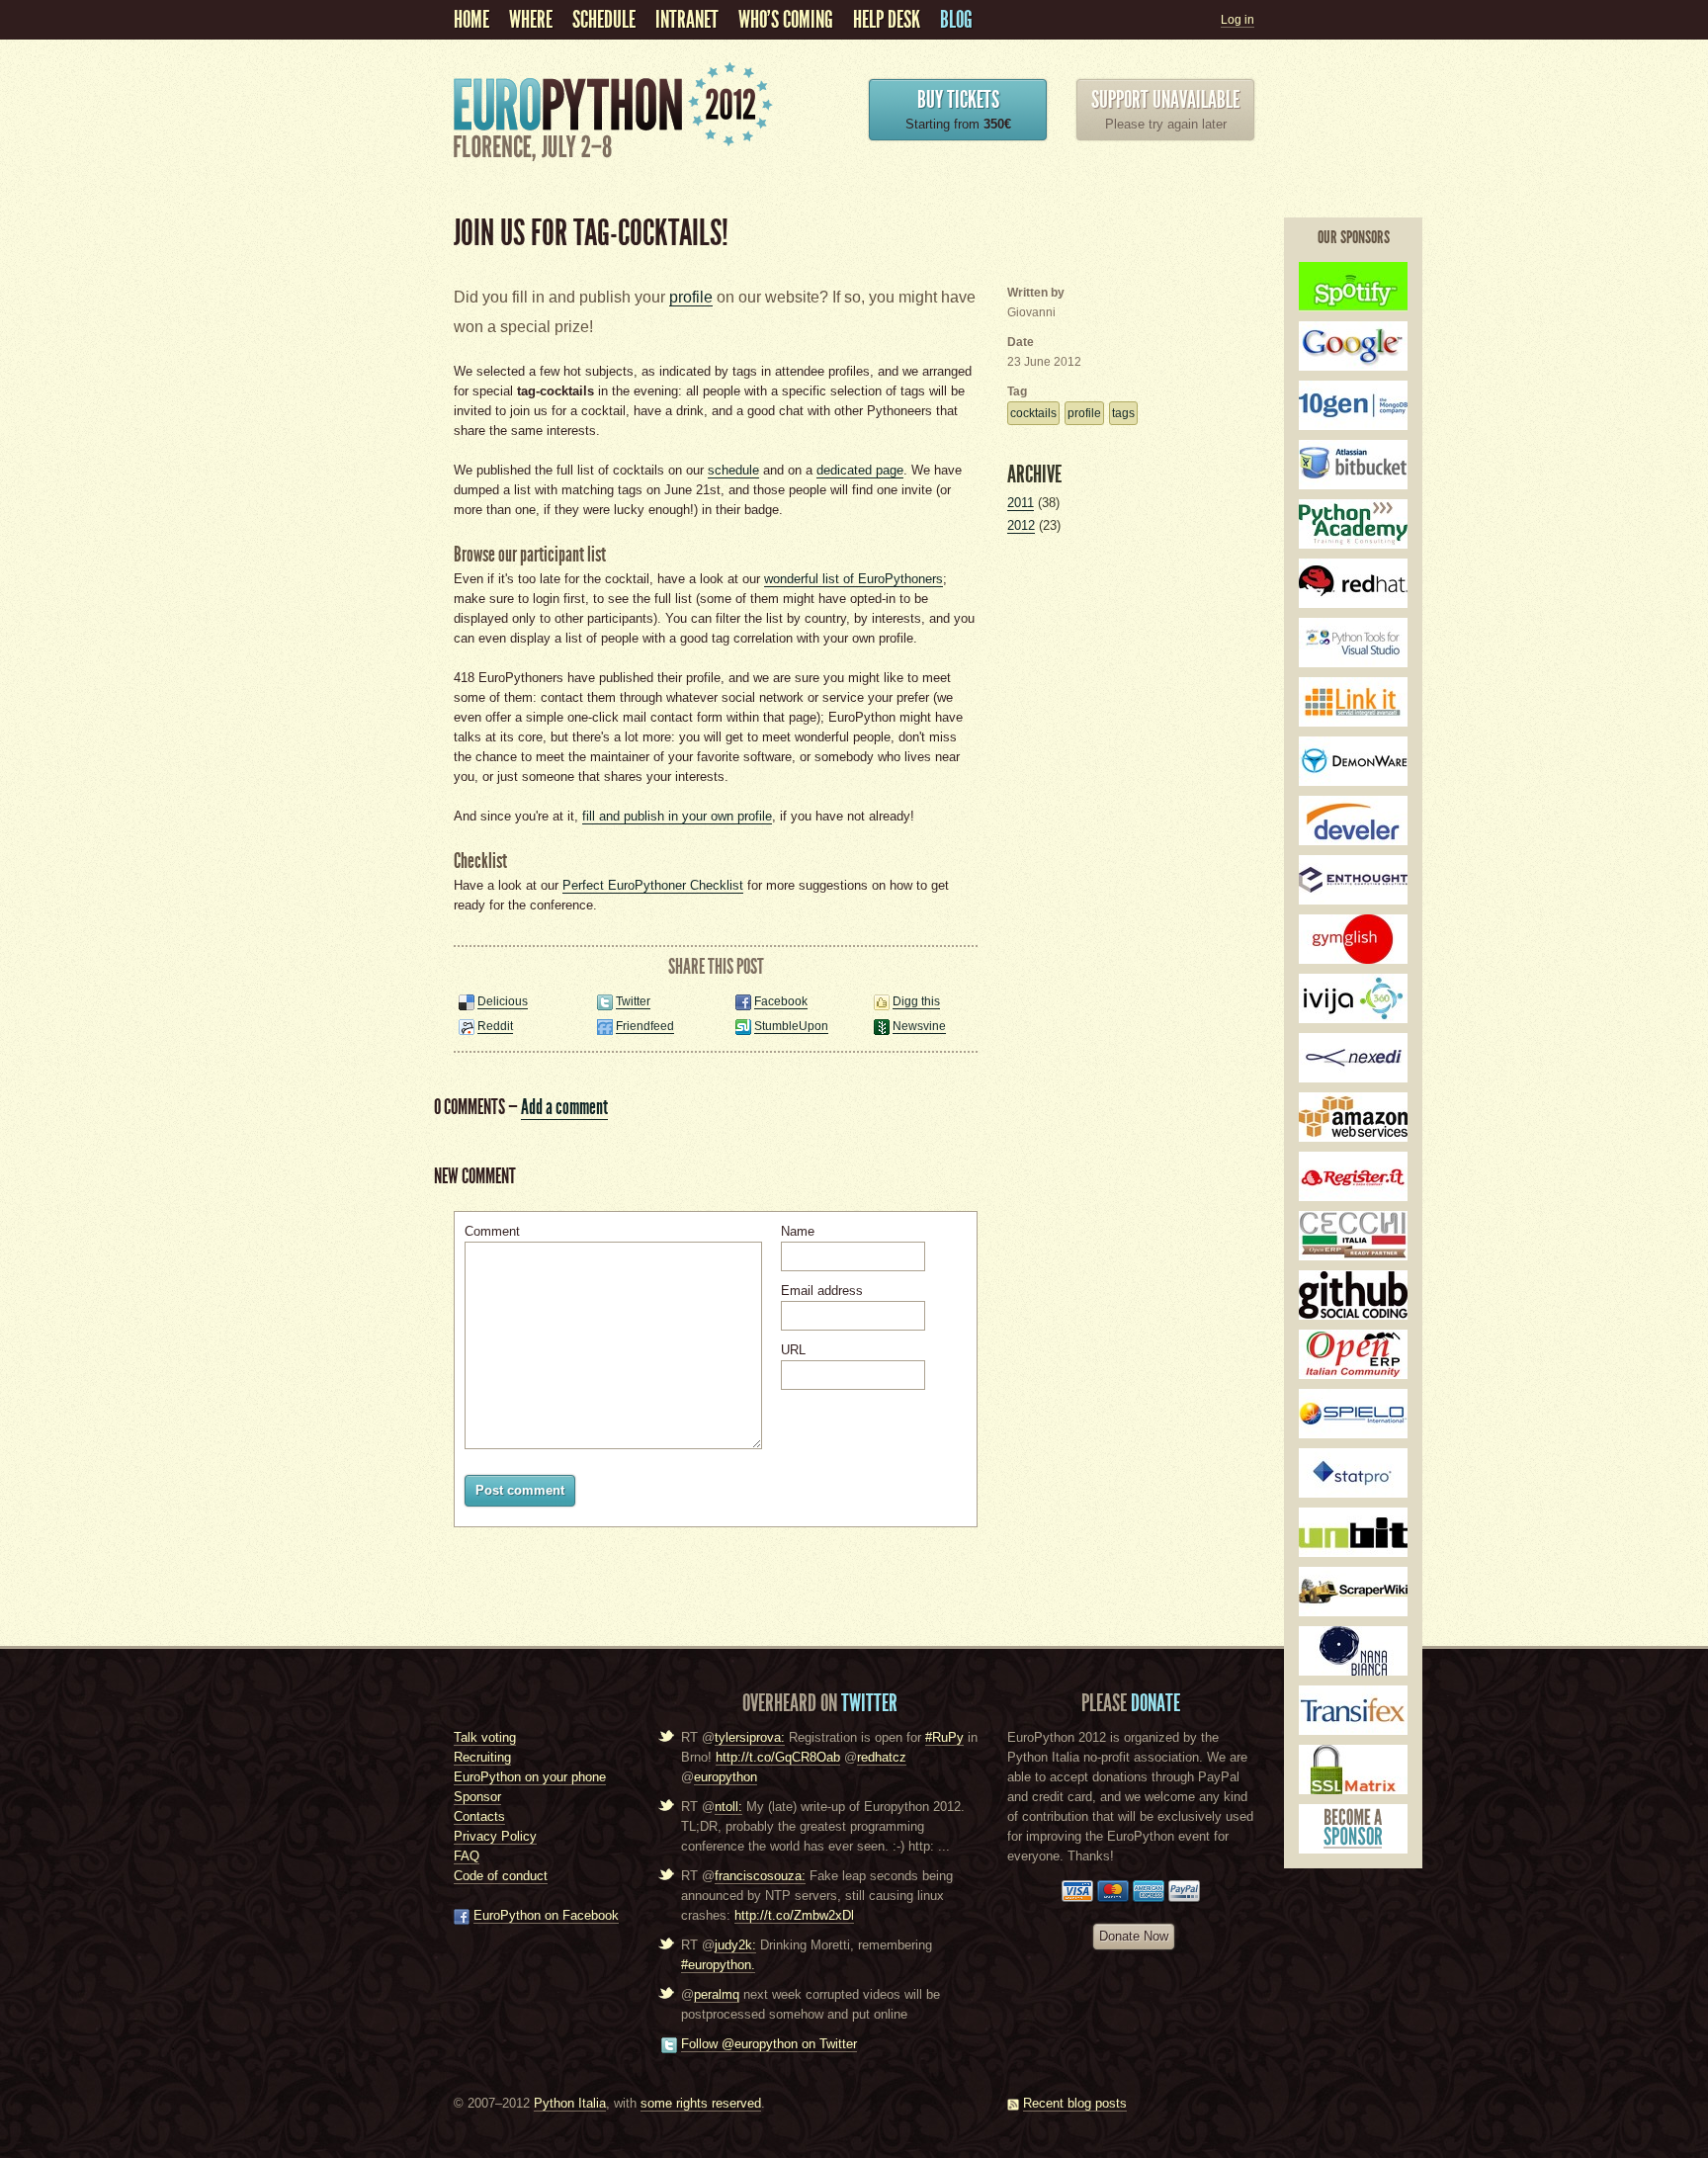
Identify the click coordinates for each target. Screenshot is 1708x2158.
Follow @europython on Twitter (769, 2044)
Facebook (781, 1001)
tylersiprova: (750, 1737)
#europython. (718, 1965)
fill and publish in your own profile (677, 816)
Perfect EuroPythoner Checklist (653, 885)
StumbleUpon (791, 1026)
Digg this (916, 1001)
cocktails (1033, 413)
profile (691, 297)
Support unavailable (1165, 100)
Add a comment (564, 1107)
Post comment (520, 1490)
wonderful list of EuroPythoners (854, 579)
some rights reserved (701, 2103)
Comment (492, 1231)
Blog (956, 20)
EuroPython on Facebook (546, 1915)
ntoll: (728, 1807)
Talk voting (485, 1737)
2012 (1021, 525)
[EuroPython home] (617, 164)
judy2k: (735, 1945)
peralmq (717, 1994)
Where (531, 20)
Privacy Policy (495, 1836)
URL (793, 1350)
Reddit (495, 1026)
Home (471, 20)
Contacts (479, 1816)
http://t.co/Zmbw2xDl (794, 1915)
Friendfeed (645, 1026)
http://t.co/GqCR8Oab (778, 1757)
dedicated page (860, 470)
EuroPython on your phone (530, 1777)
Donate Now (1134, 1936)
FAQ (467, 1856)
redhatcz (882, 1757)
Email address (822, 1291)
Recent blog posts (1075, 2103)
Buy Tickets (958, 100)
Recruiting (482, 1757)
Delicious (503, 1001)
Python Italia (570, 2103)
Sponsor (477, 1797)
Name (798, 1231)
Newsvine (919, 1026)
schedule (604, 20)
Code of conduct (501, 1876)
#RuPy (944, 1737)
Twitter (633, 1001)
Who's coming (786, 20)
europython (726, 1777)
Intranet (687, 20)
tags (1123, 413)
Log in (1238, 20)
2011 (1021, 503)
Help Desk (887, 20)
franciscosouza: (760, 1876)
